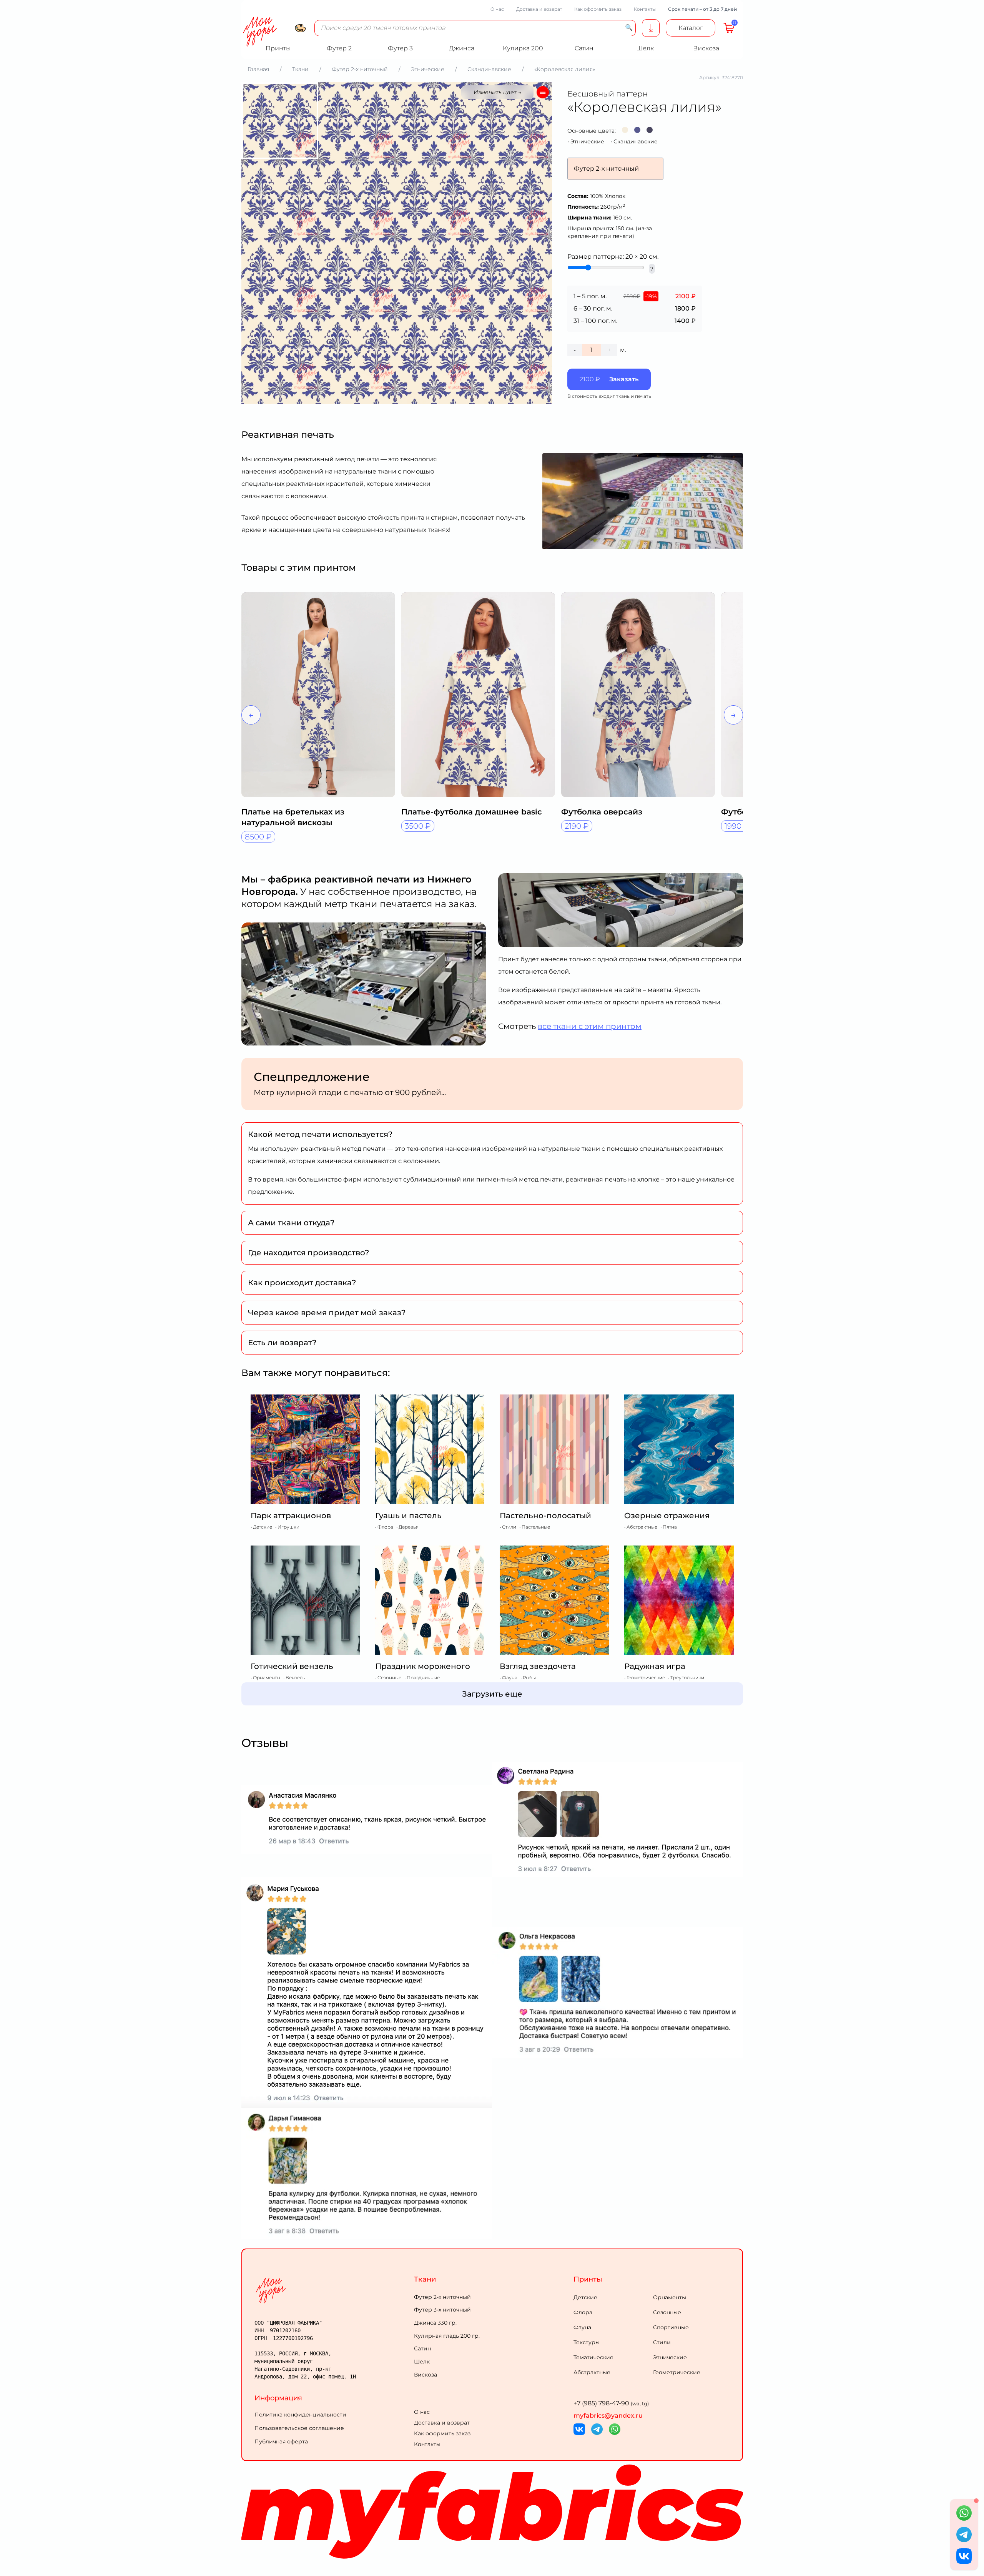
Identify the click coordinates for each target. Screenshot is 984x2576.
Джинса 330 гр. (435, 2323)
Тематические (593, 2357)
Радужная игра (655, 1666)
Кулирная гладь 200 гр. (447, 2336)
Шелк (422, 2362)
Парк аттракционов (291, 1516)
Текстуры (587, 2342)
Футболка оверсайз (602, 812)
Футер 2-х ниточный (442, 2297)
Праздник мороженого (423, 1666)
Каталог (691, 28)
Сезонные (667, 2312)
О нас (497, 9)
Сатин (422, 2348)
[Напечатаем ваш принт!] (651, 28)
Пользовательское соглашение (299, 2428)
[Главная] (333, 2290)
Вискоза (426, 2375)
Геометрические (677, 2372)
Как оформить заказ (598, 9)
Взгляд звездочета (538, 1666)
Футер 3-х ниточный (442, 2310)
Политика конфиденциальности (300, 2415)
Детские (585, 2297)
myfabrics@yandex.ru (608, 2416)
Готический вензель (292, 1666)
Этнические (587, 141)
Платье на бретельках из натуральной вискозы (293, 817)
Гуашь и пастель (408, 1516)
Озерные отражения (667, 1516)
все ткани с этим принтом (590, 1026)
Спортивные (671, 2327)
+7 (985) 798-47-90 (611, 2403)
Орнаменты (670, 2297)
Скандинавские (636, 141)
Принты (588, 2279)
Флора (583, 2312)
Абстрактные (592, 2372)
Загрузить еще (492, 1694)
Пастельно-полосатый (545, 1516)
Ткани (425, 2279)
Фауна (582, 2327)
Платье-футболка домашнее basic (472, 812)
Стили (662, 2342)
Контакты (645, 9)
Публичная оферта (281, 2441)
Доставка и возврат (539, 9)
